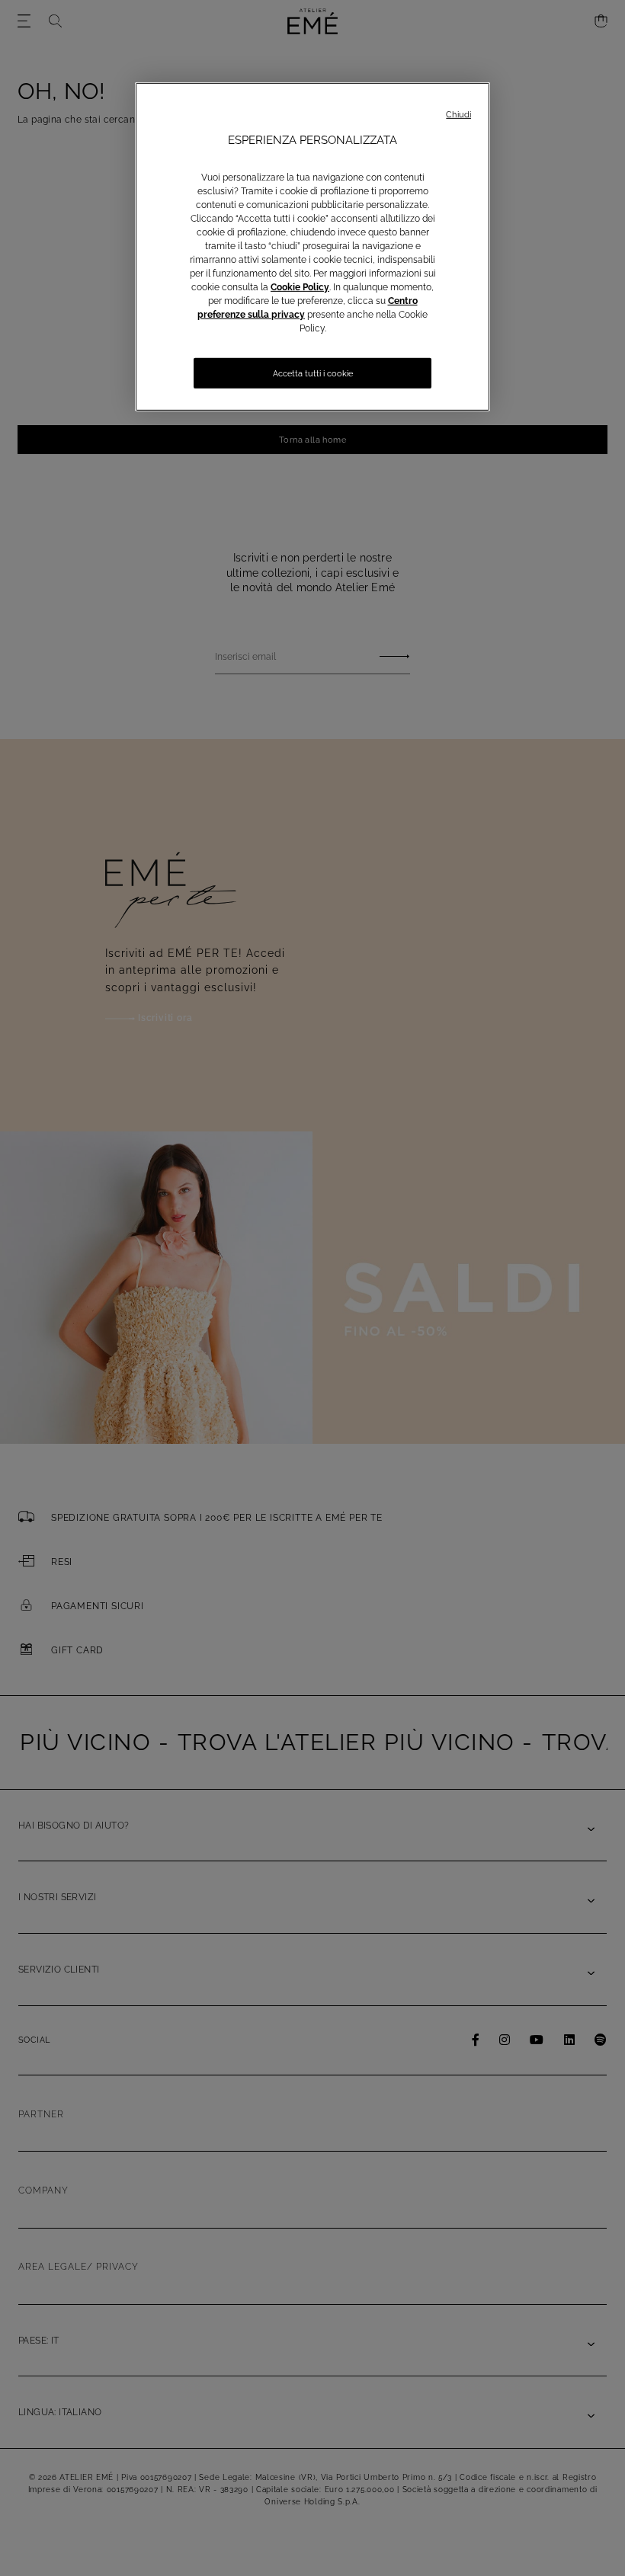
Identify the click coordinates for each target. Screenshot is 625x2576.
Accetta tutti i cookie (313, 374)
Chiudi (458, 115)
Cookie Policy (300, 287)
